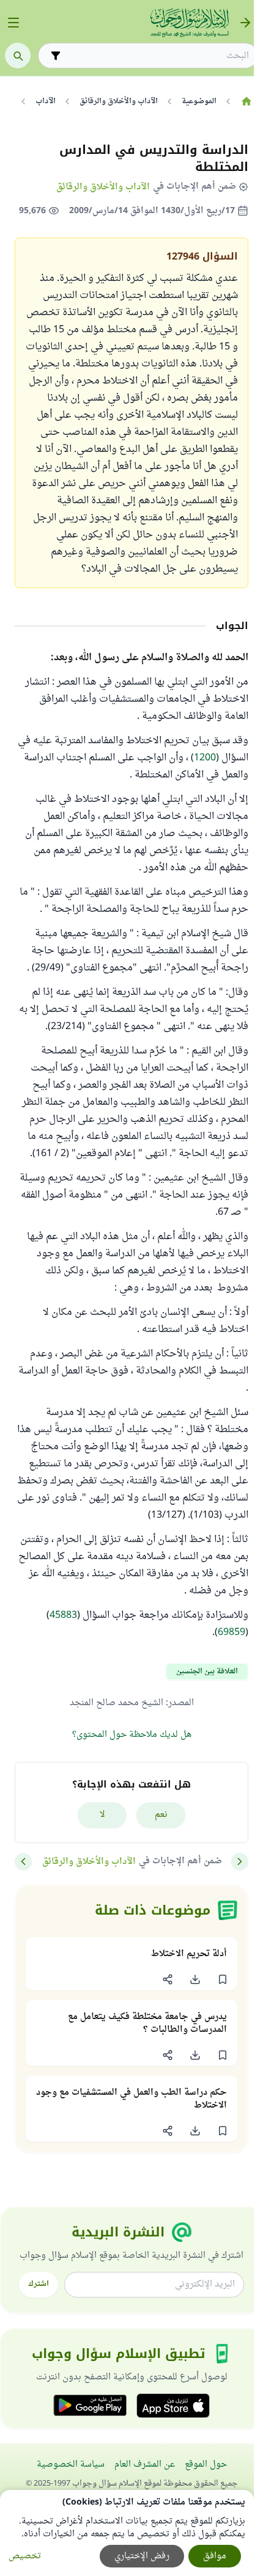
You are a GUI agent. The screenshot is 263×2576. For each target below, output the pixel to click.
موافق (215, 2556)
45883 (63, 1615)
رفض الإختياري (142, 2556)
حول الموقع (206, 2465)
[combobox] (157, 56)
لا (102, 1815)
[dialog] (127, 2533)
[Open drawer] (13, 23)
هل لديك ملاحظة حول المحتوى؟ (132, 1735)
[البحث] (18, 56)
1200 (205, 758)
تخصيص (25, 2556)
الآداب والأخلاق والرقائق (103, 187)
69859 (232, 1632)
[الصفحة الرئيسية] (246, 101)
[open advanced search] (56, 56)
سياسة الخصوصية (71, 2465)
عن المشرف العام (145, 2465)
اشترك (39, 2284)
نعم (161, 1815)
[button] (222, 1979)
